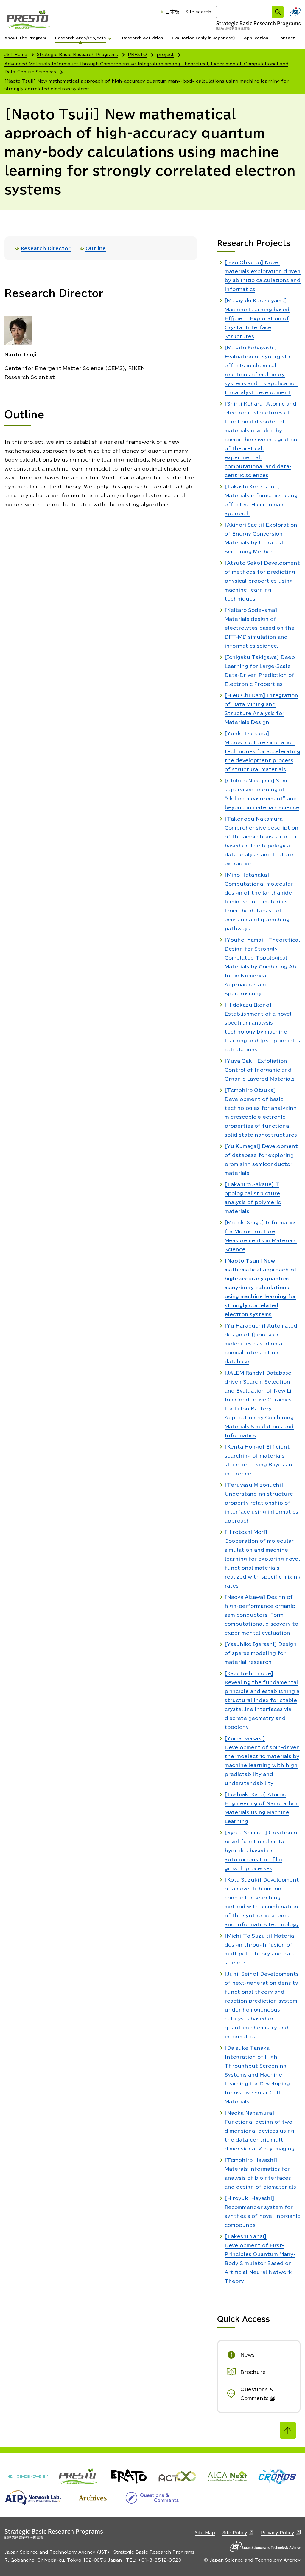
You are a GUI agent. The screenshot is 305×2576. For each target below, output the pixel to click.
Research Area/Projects (80, 38)
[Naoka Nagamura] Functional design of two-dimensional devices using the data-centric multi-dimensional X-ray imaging (260, 2131)
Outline (96, 248)
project (165, 55)
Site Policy (235, 2533)
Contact (286, 38)
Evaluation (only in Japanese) (203, 38)
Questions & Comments (257, 2394)
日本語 (172, 12)
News (248, 2355)
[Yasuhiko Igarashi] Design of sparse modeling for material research (261, 1653)
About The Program (25, 38)
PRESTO (137, 55)
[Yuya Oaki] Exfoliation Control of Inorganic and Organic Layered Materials (260, 1070)
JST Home (16, 55)
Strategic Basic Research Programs (77, 55)
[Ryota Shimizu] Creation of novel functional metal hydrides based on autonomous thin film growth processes (262, 1851)
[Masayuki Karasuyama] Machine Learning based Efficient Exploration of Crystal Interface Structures (257, 318)
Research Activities (143, 38)
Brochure (253, 2372)
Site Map (205, 2533)
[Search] (278, 12)
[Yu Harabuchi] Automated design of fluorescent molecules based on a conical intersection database (261, 1344)
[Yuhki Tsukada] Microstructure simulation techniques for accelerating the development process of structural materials (262, 751)
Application (256, 38)
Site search (198, 12)
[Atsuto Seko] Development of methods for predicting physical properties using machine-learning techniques (262, 581)
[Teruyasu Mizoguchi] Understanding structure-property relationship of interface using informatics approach (261, 1503)
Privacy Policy (278, 2533)
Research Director (46, 248)
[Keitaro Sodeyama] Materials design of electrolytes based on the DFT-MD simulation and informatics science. (260, 628)
